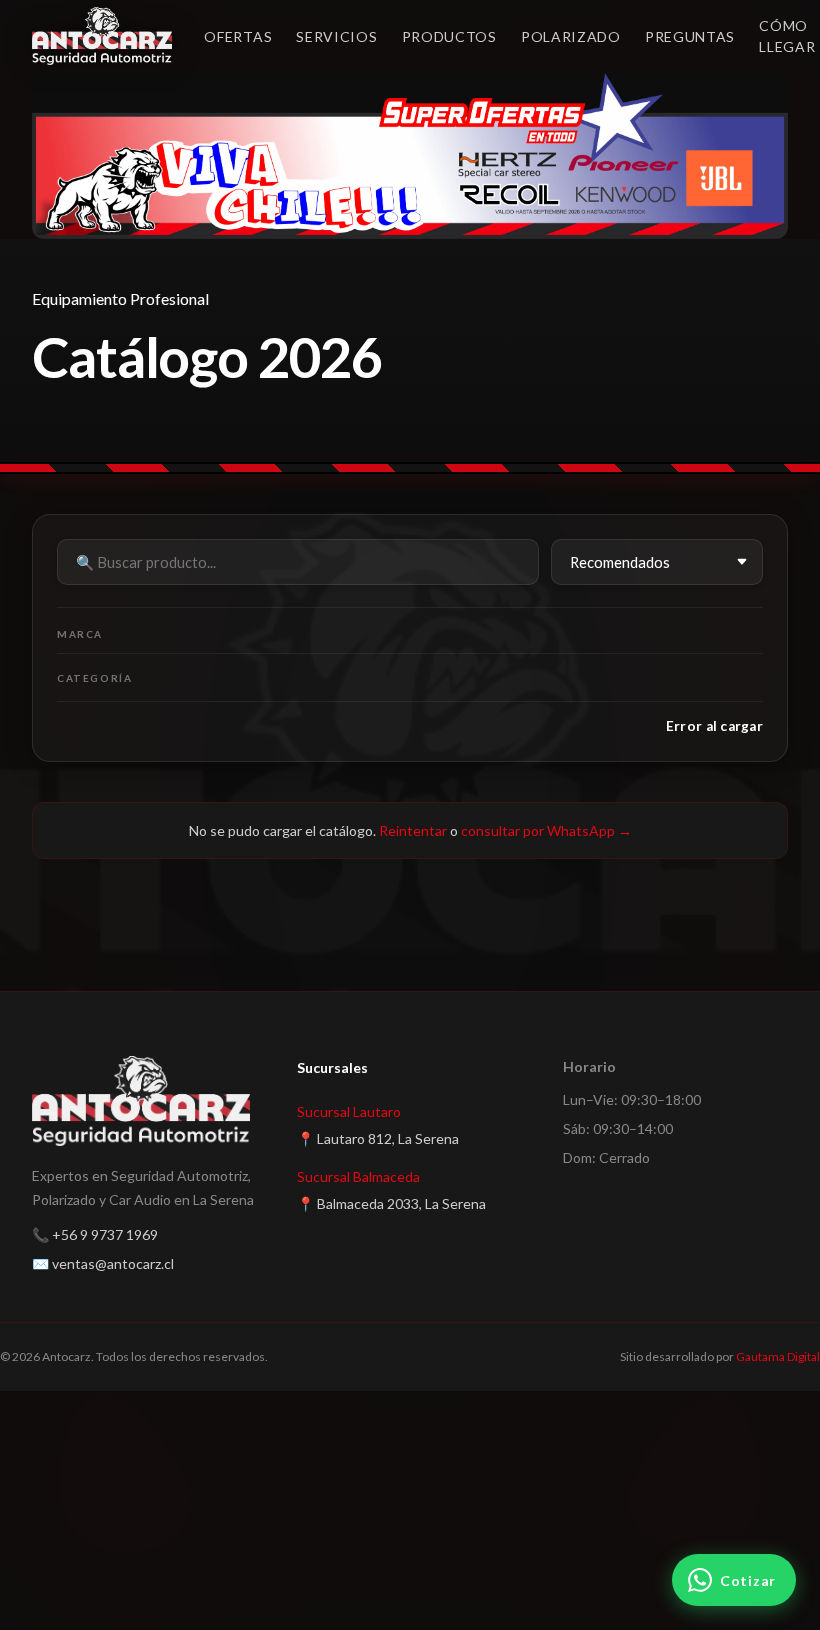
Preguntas (690, 36)
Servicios (336, 36)
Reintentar (413, 830)
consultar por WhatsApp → (546, 830)
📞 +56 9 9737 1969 (95, 1234)
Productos (449, 36)
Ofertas (238, 36)
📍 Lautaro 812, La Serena (378, 1138)
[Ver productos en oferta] (410, 156)
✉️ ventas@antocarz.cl (103, 1263)
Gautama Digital (778, 1356)
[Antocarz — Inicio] (102, 36)
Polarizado (571, 36)
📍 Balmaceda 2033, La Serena (391, 1203)
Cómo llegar (787, 36)
